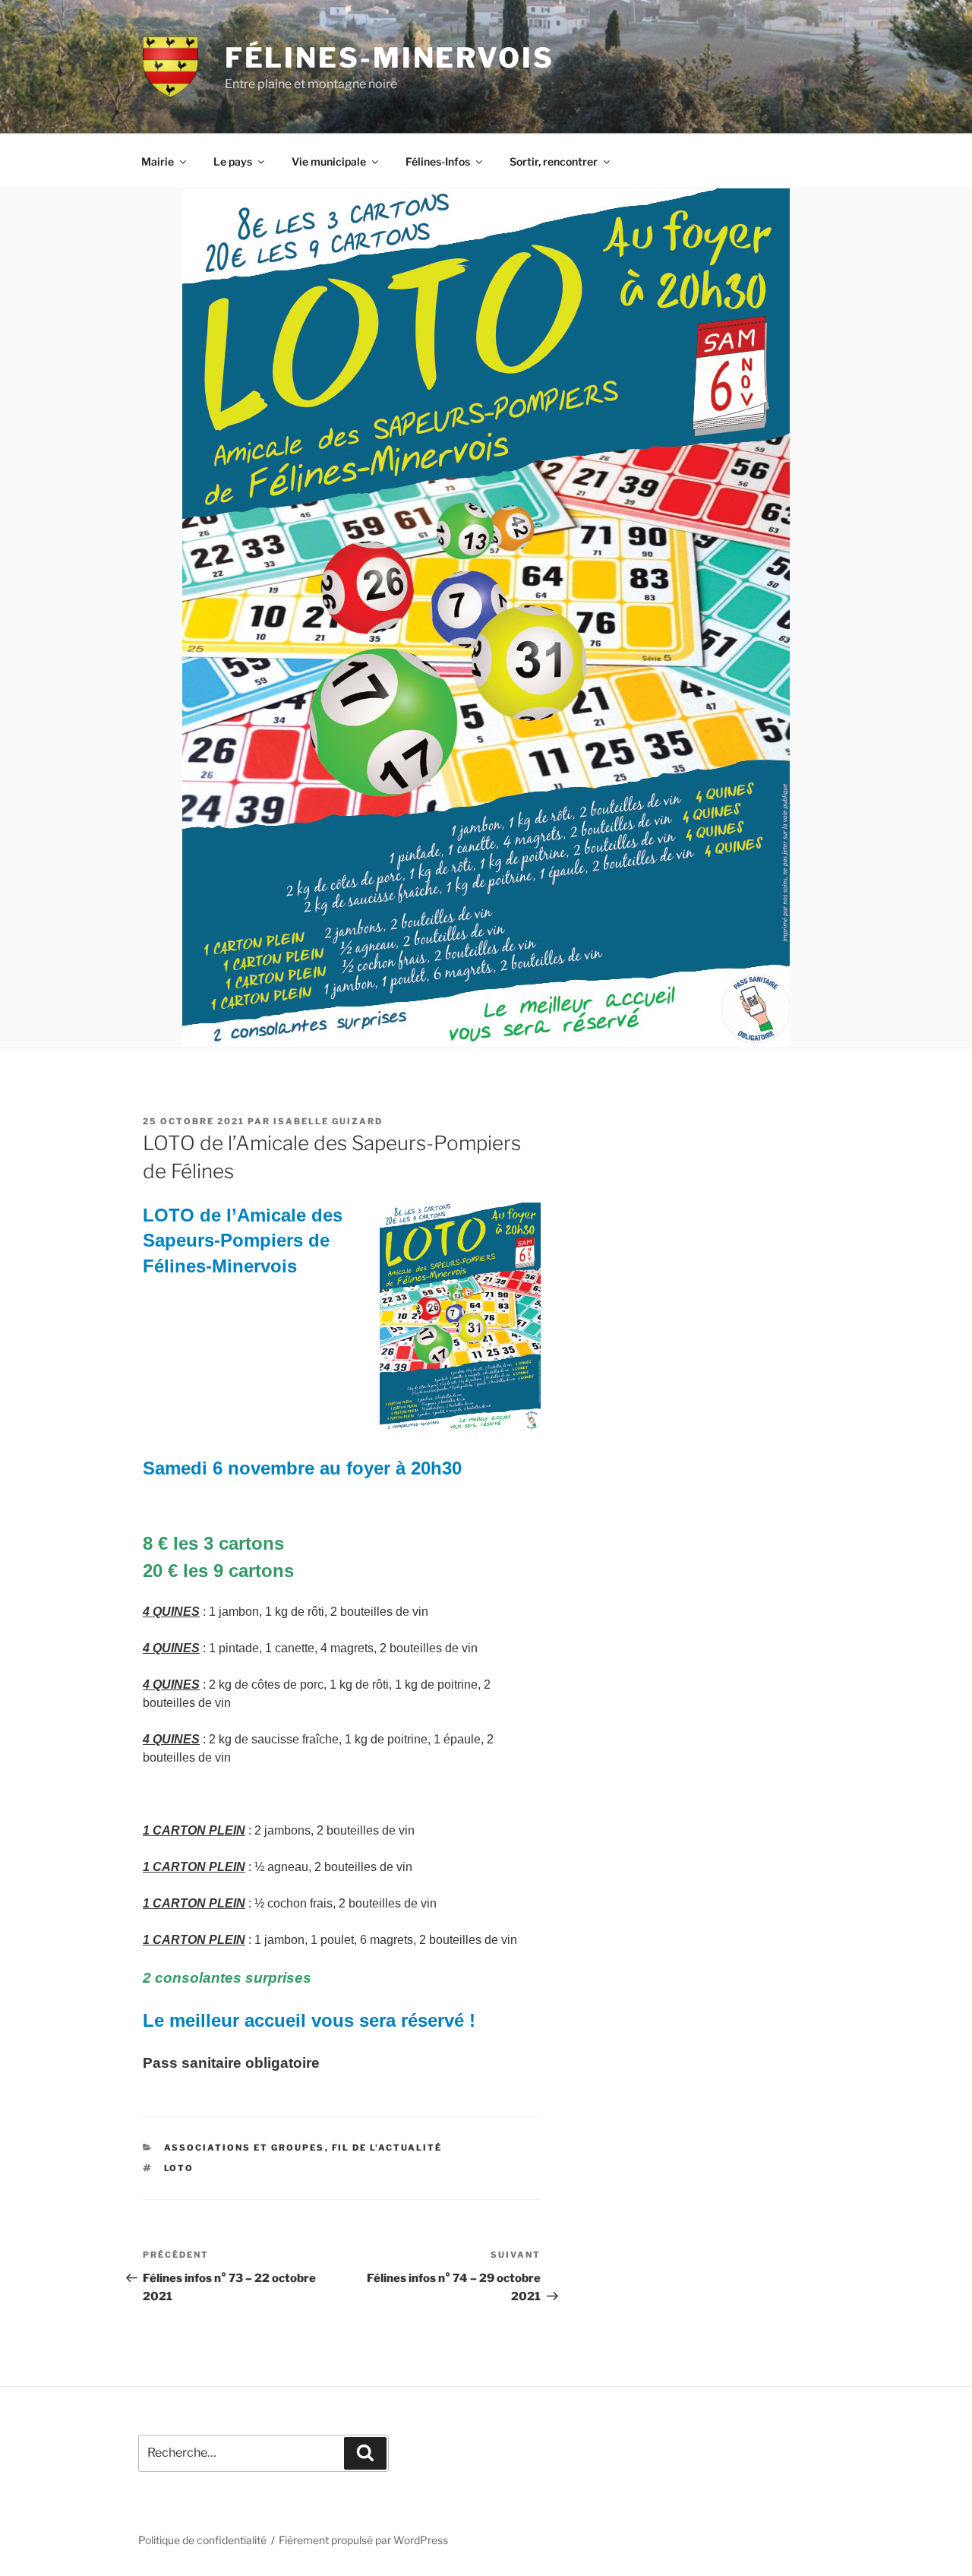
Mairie (158, 161)
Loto (179, 2168)
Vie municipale (329, 161)
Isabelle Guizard (328, 1121)
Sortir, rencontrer (554, 161)
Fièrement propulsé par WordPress (363, 2540)
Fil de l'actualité (387, 2148)
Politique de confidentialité (202, 2540)
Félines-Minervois (390, 58)
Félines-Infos (438, 161)
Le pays (233, 161)
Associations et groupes (245, 2148)
